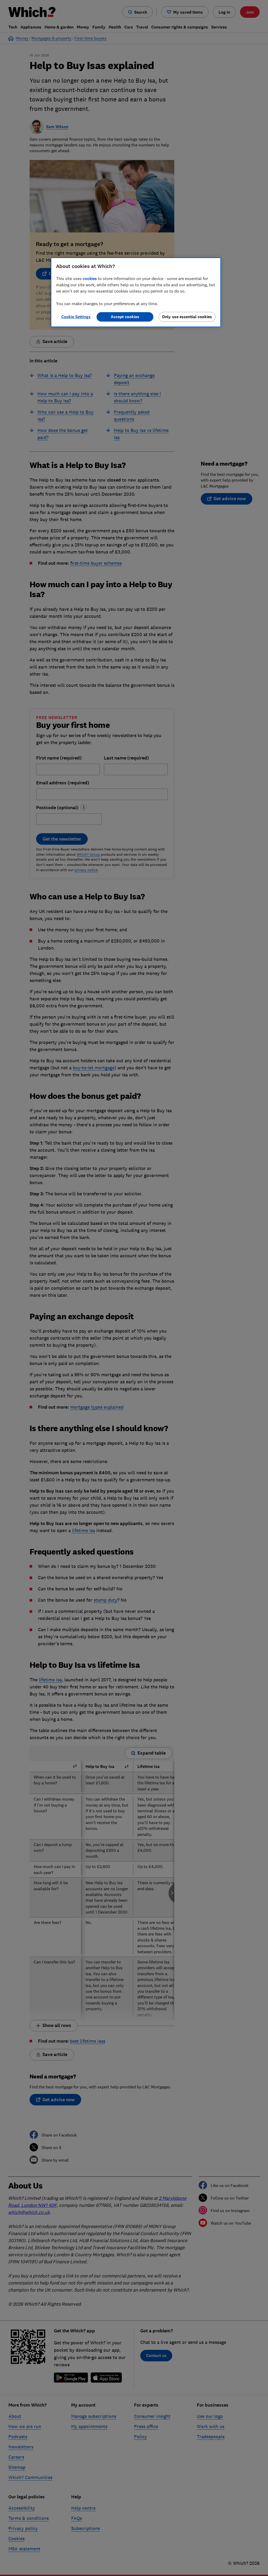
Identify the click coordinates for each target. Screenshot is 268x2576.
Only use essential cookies (187, 317)
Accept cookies (125, 317)
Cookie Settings (76, 317)
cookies (90, 278)
